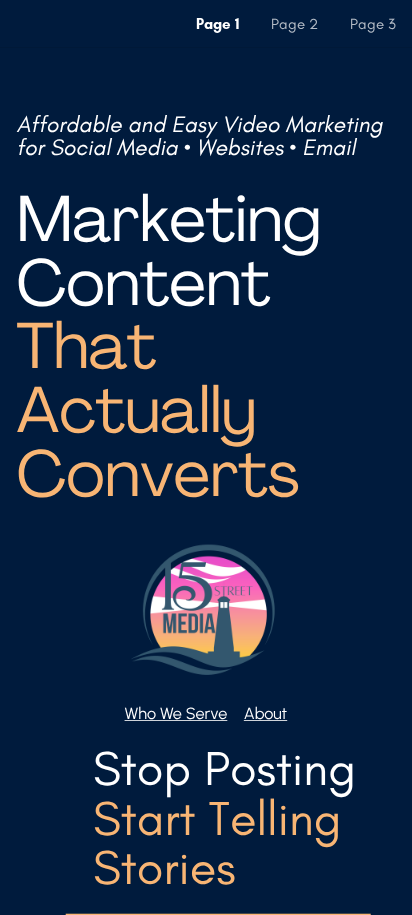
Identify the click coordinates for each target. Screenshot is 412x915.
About (265, 713)
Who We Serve (176, 713)
